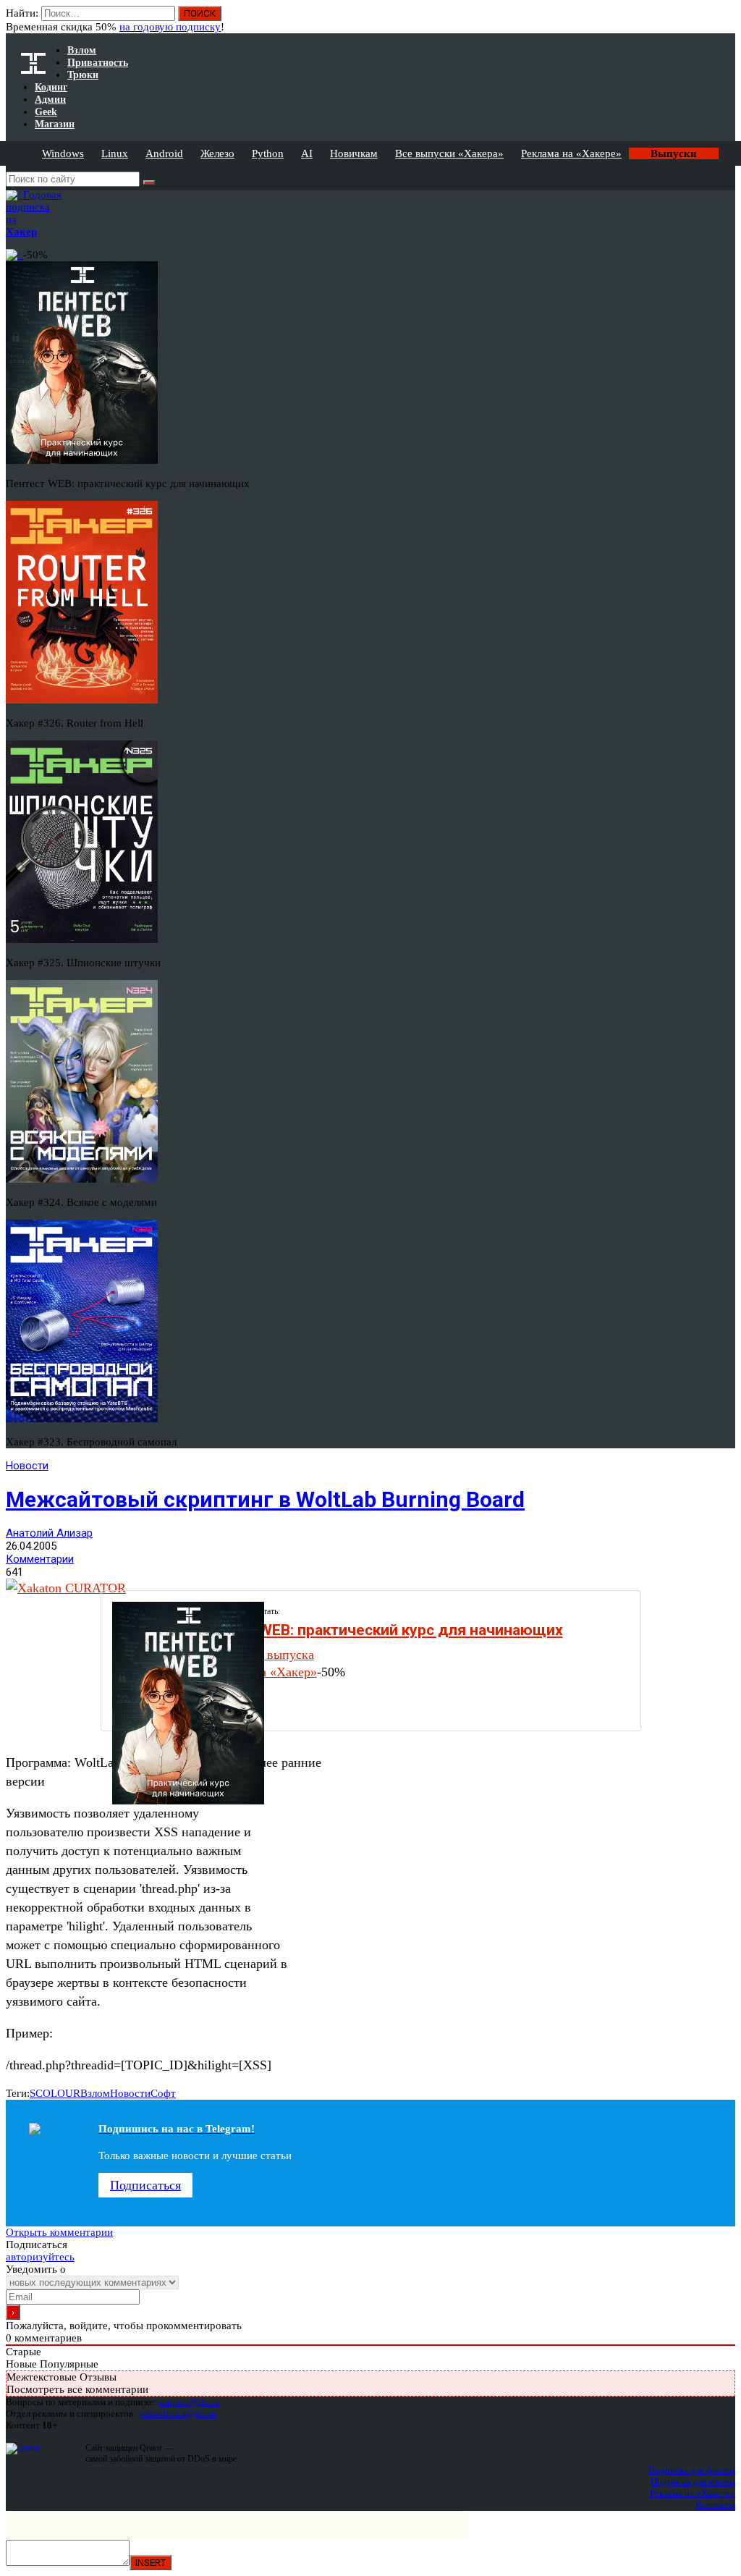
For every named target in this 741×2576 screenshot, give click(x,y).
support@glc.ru (189, 2402)
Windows (63, 153)
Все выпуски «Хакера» (449, 153)
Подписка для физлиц (692, 2470)
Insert (151, 2563)
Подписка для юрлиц (693, 2482)
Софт (163, 2093)
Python (268, 153)
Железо (217, 153)
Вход (725, 20)
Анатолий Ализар (49, 1533)
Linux (115, 153)
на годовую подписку (170, 27)
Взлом (95, 2093)
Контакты (715, 2505)
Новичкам (354, 153)
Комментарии (40, 1559)
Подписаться (145, 2185)
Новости (27, 1466)
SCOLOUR (55, 2093)
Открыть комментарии (59, 2232)
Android (164, 153)
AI (307, 153)
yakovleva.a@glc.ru (178, 2414)
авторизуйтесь (40, 2257)
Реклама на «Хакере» (571, 153)
